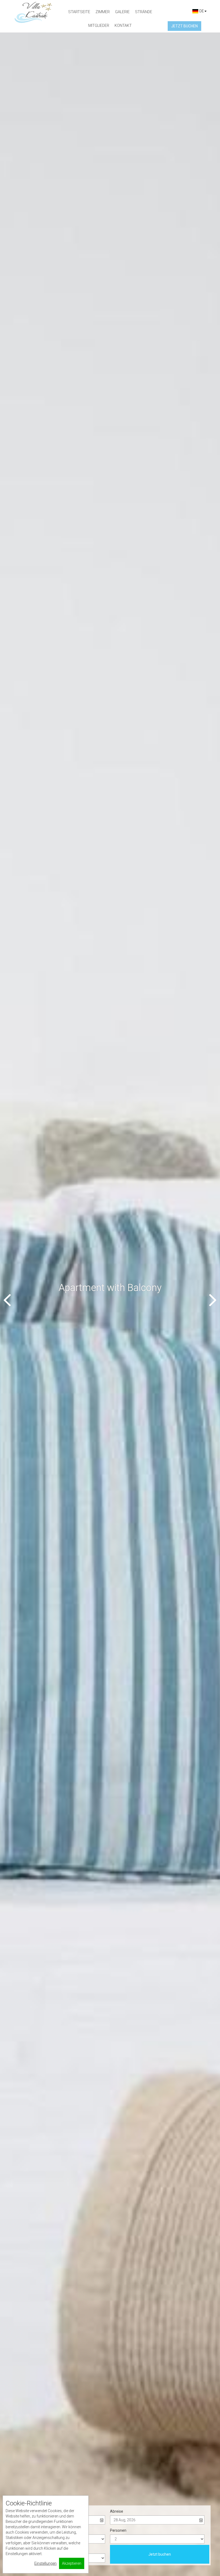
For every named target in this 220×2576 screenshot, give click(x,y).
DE (201, 11)
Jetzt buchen (160, 2554)
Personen (118, 2530)
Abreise (117, 2511)
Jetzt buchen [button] (184, 26)
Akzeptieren (72, 2563)
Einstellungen (45, 2563)
